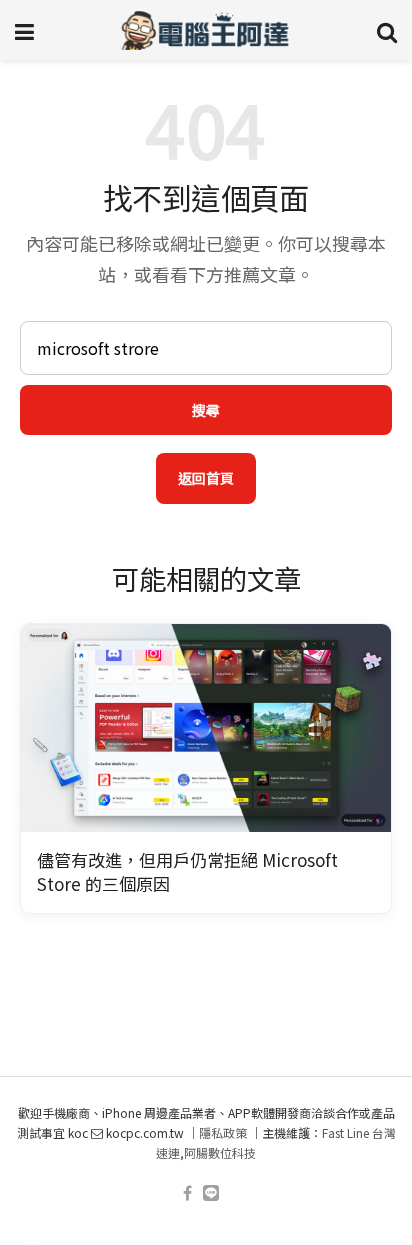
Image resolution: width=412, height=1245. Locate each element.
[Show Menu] (24, 30)
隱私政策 (223, 1132)
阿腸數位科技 (220, 1152)
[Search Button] (387, 30)
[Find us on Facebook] (187, 1193)
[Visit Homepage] (205, 30)
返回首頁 (206, 478)
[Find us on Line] (211, 1193)
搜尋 (206, 410)
